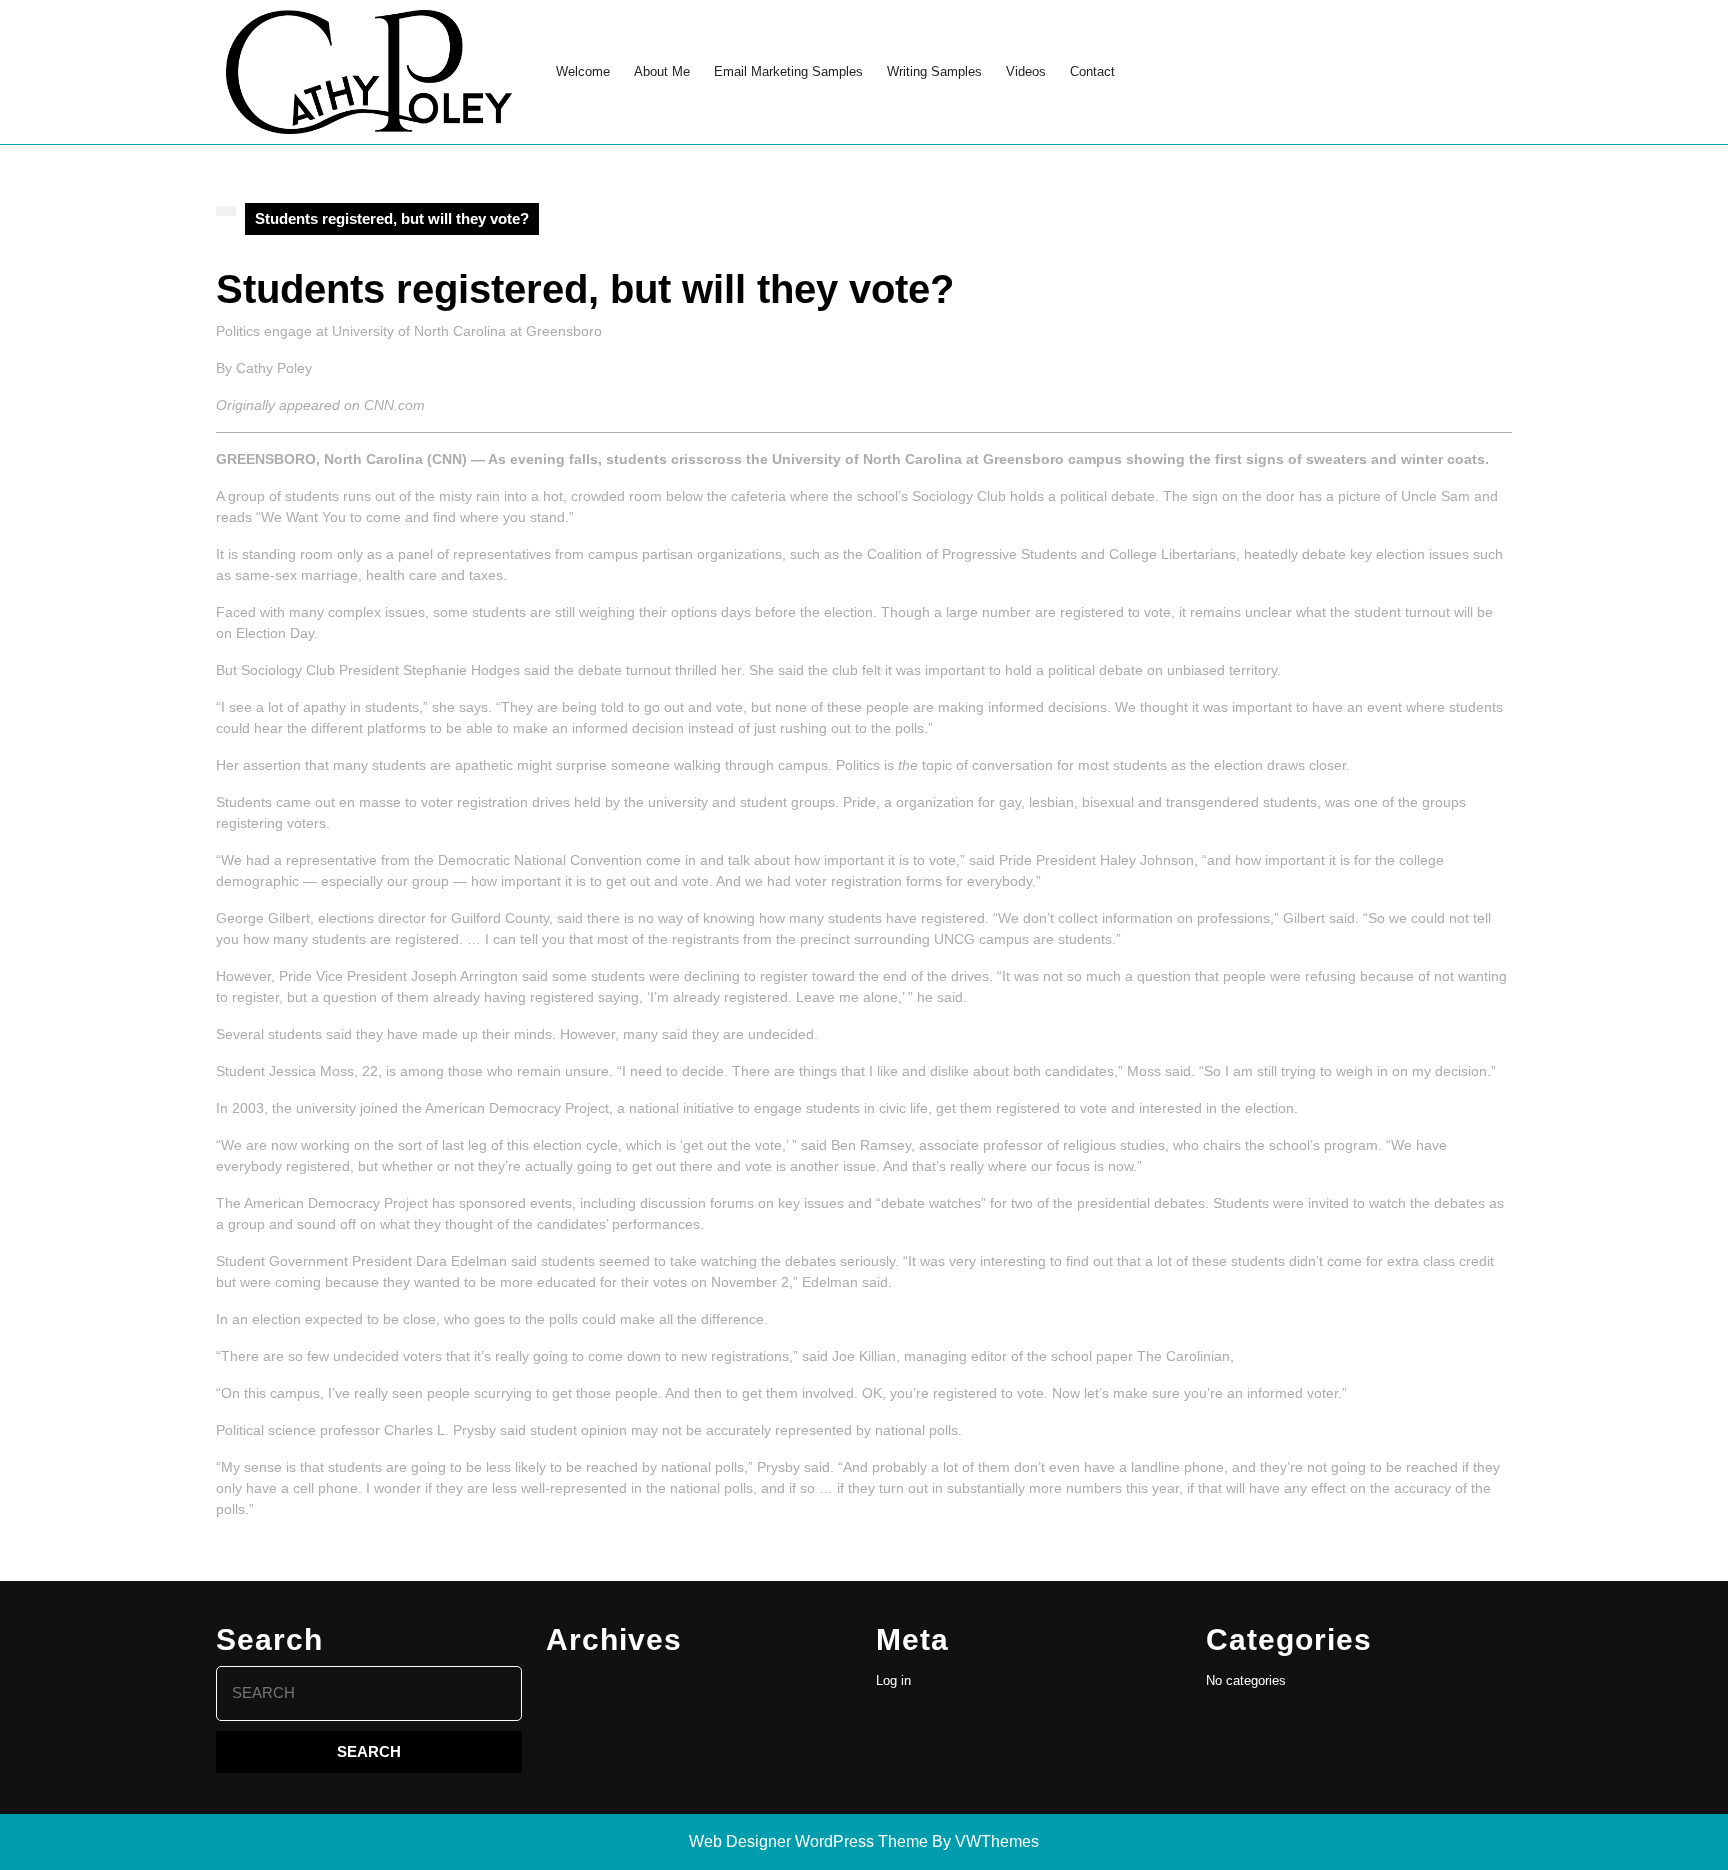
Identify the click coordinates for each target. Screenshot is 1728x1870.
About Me (662, 71)
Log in (893, 1680)
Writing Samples (934, 71)
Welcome (583, 71)
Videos (1026, 71)
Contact (1092, 71)
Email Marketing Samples (788, 71)
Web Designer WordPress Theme (808, 1841)
